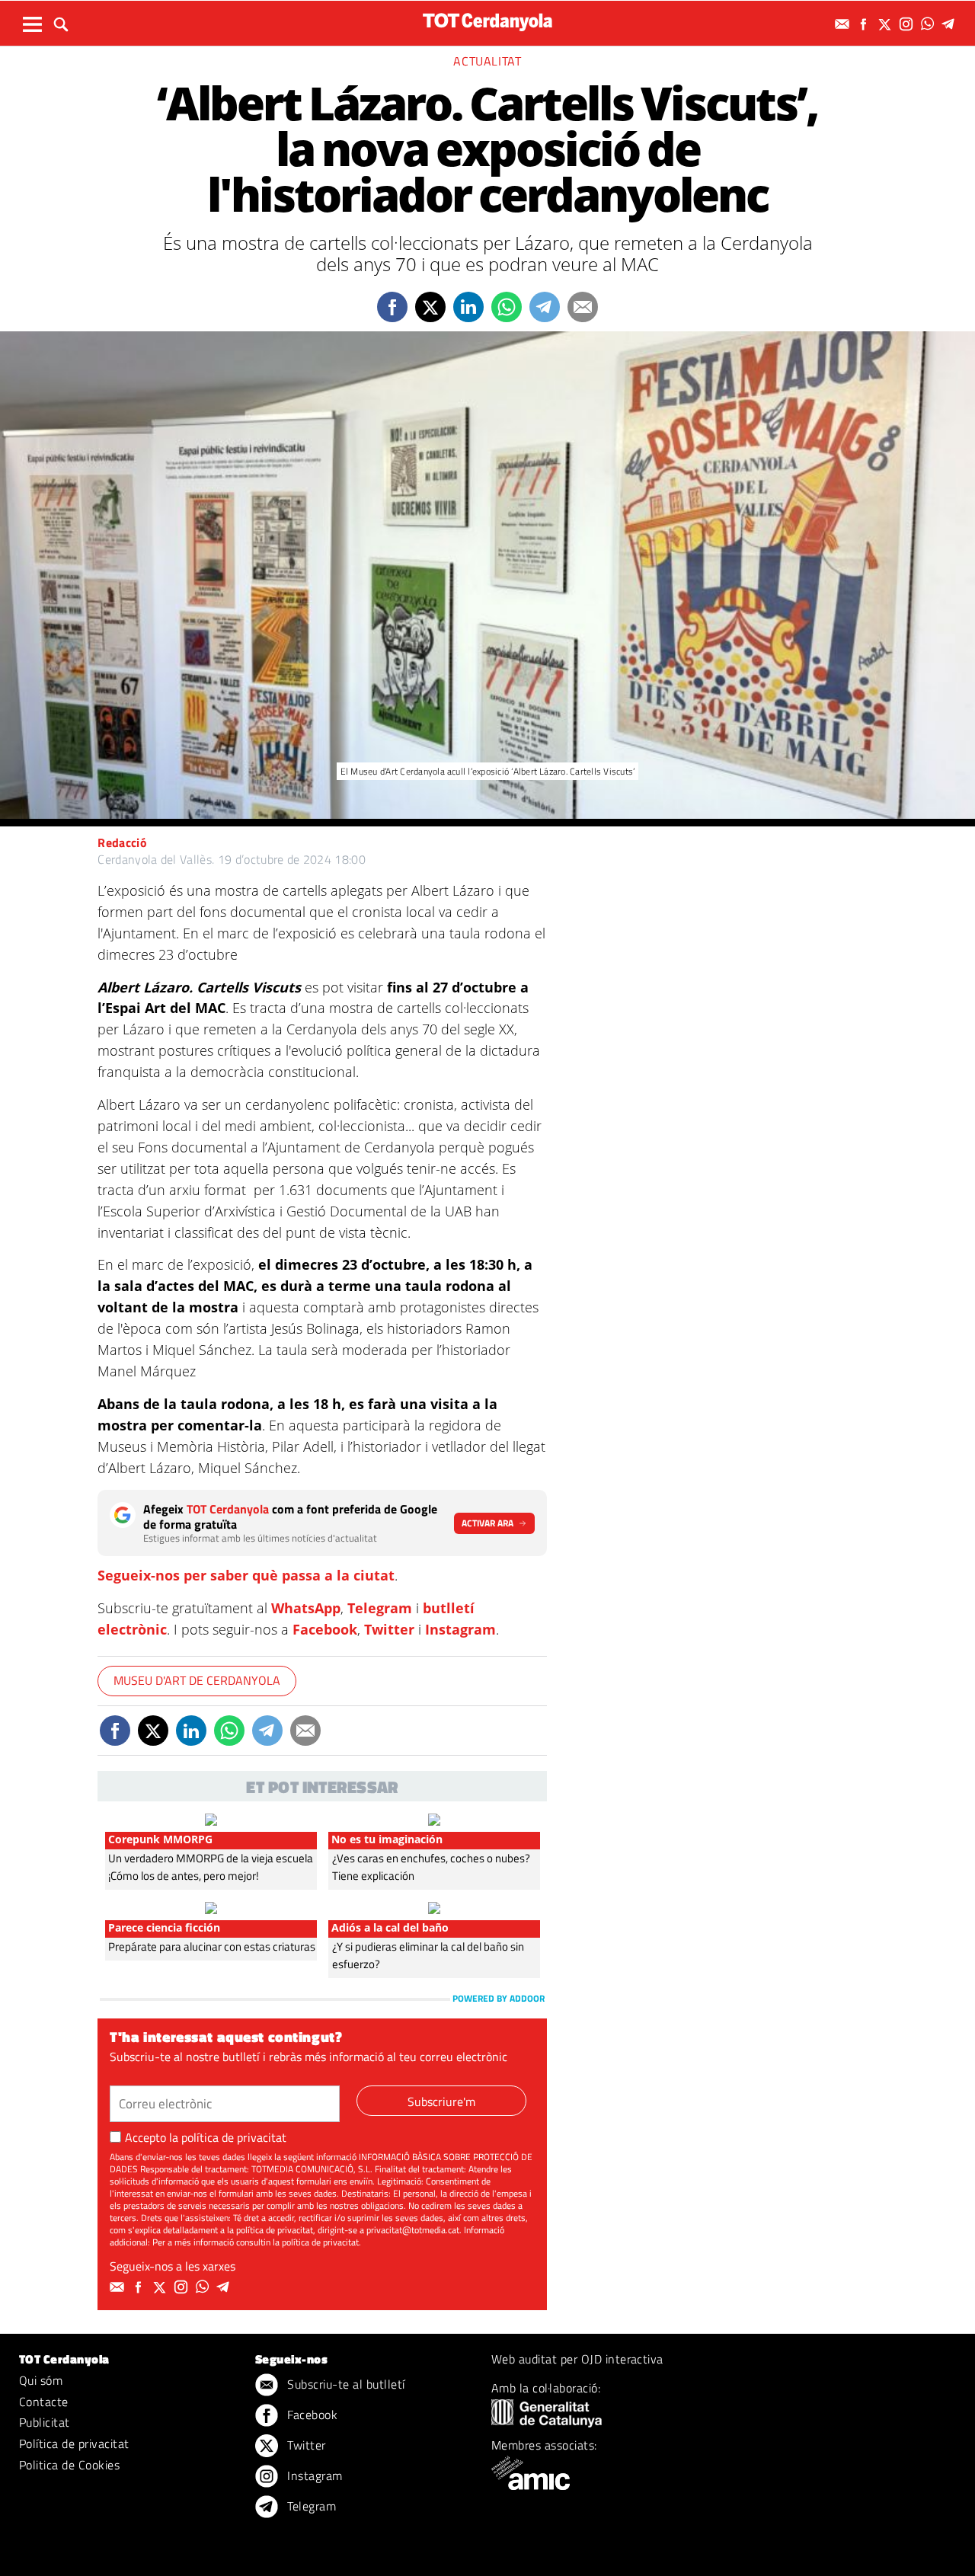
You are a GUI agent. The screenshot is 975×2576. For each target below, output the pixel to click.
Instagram (460, 1629)
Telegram (380, 1608)
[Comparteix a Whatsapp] (507, 307)
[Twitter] (887, 24)
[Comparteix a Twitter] (430, 307)
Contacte (44, 2402)
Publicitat (45, 2422)
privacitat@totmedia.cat (413, 2230)
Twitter (389, 1629)
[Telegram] (951, 24)
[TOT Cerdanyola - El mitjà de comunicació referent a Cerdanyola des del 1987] (487, 22)
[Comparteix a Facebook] (392, 307)
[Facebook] (865, 24)
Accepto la (206, 2137)
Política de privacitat (74, 2443)
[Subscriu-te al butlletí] (844, 24)
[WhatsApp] (929, 24)
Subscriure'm (441, 2101)
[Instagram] (908, 24)
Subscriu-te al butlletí (345, 2384)
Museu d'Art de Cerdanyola (197, 1680)
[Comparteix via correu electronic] (583, 307)
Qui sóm (41, 2380)
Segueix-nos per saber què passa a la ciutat (246, 1575)
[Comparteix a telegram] (545, 307)
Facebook (325, 1629)
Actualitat (487, 61)
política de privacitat (234, 2137)
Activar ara (487, 1523)
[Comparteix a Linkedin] (468, 307)
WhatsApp (306, 1608)
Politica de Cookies (69, 2465)
